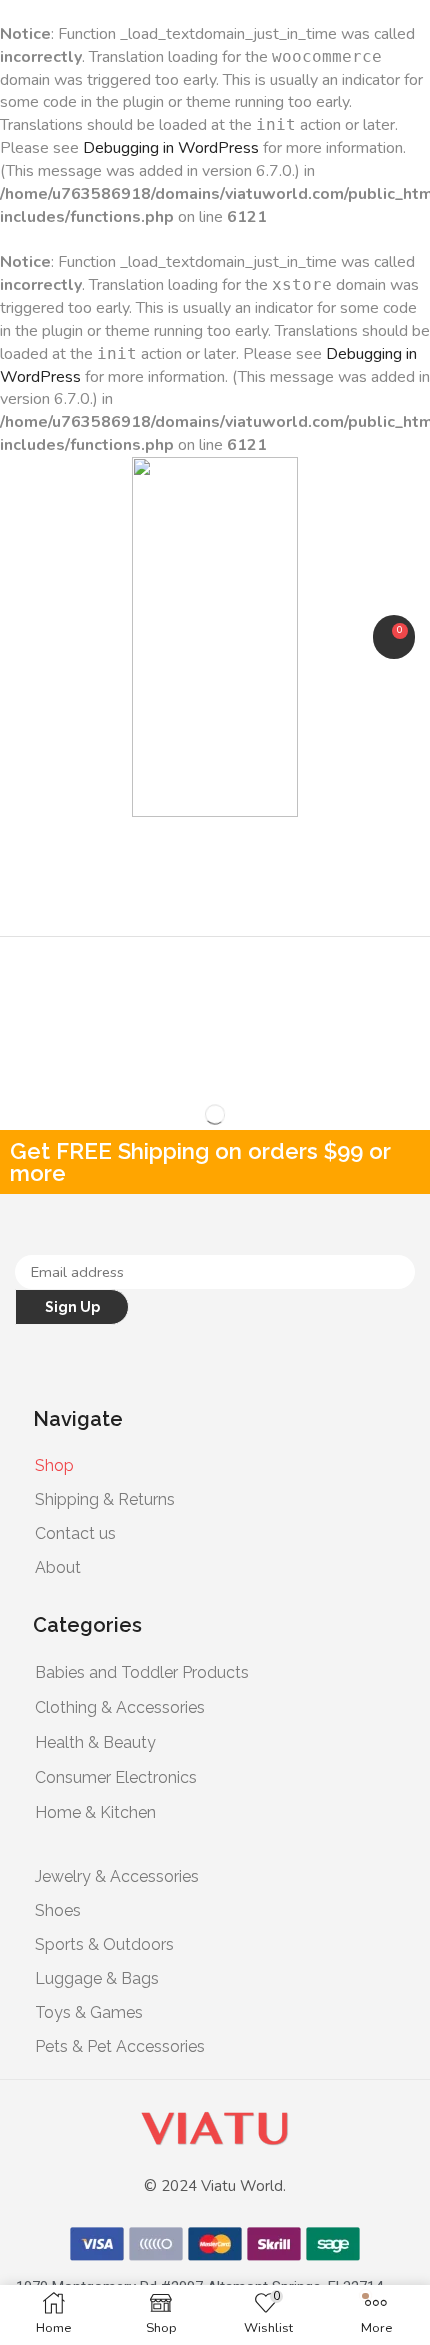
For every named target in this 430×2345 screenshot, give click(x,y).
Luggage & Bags (97, 1978)
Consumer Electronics (116, 1777)
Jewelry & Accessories (117, 1876)
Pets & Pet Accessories (120, 2046)
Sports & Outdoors (104, 1944)
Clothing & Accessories (120, 1707)
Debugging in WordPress (171, 148)
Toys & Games (89, 2012)
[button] (24, 636)
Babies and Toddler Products (142, 1672)
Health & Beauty (95, 1742)
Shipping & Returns (105, 1499)
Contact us (75, 1533)
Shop (54, 1465)
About (58, 1567)
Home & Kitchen (95, 1812)
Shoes (58, 1910)
